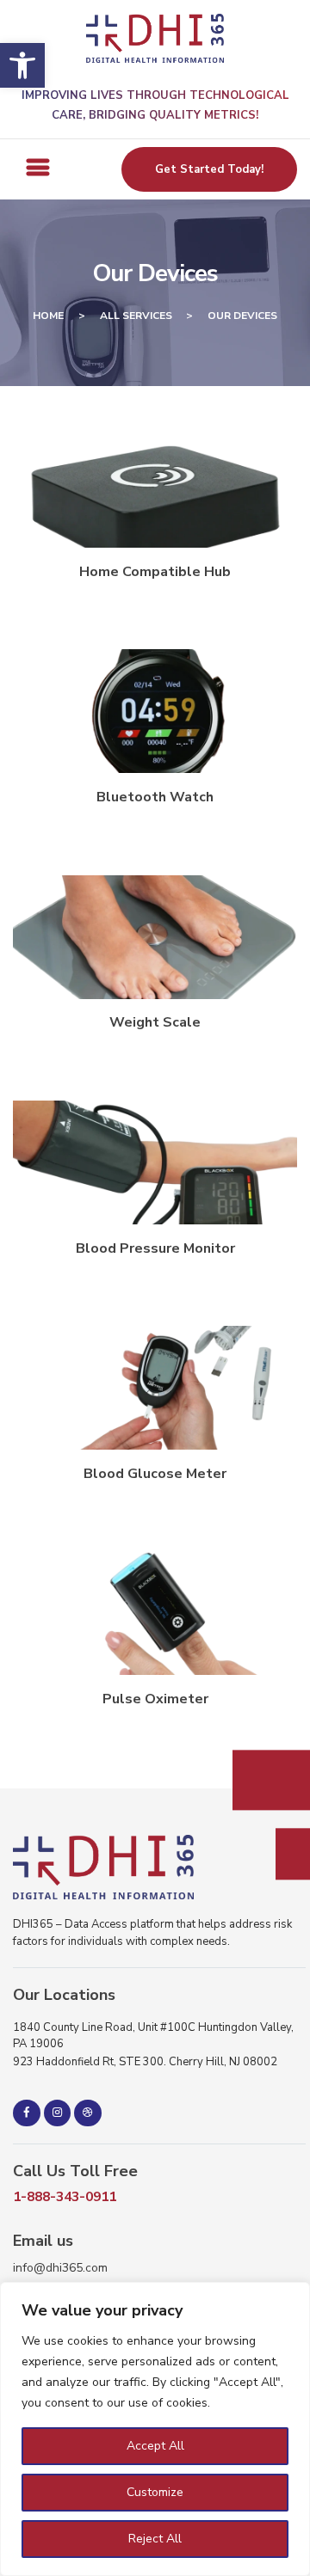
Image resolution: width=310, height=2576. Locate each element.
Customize (155, 2492)
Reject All (155, 2539)
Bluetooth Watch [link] (155, 797)
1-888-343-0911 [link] (65, 2197)
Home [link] (48, 316)
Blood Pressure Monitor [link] (155, 1248)
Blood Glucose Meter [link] (155, 1474)
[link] (22, 65)
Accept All (155, 2446)
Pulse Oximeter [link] (155, 1699)
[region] (155, 2429)
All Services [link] (136, 316)
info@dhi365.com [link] (60, 2268)
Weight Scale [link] (155, 1022)
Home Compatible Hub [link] (155, 572)
